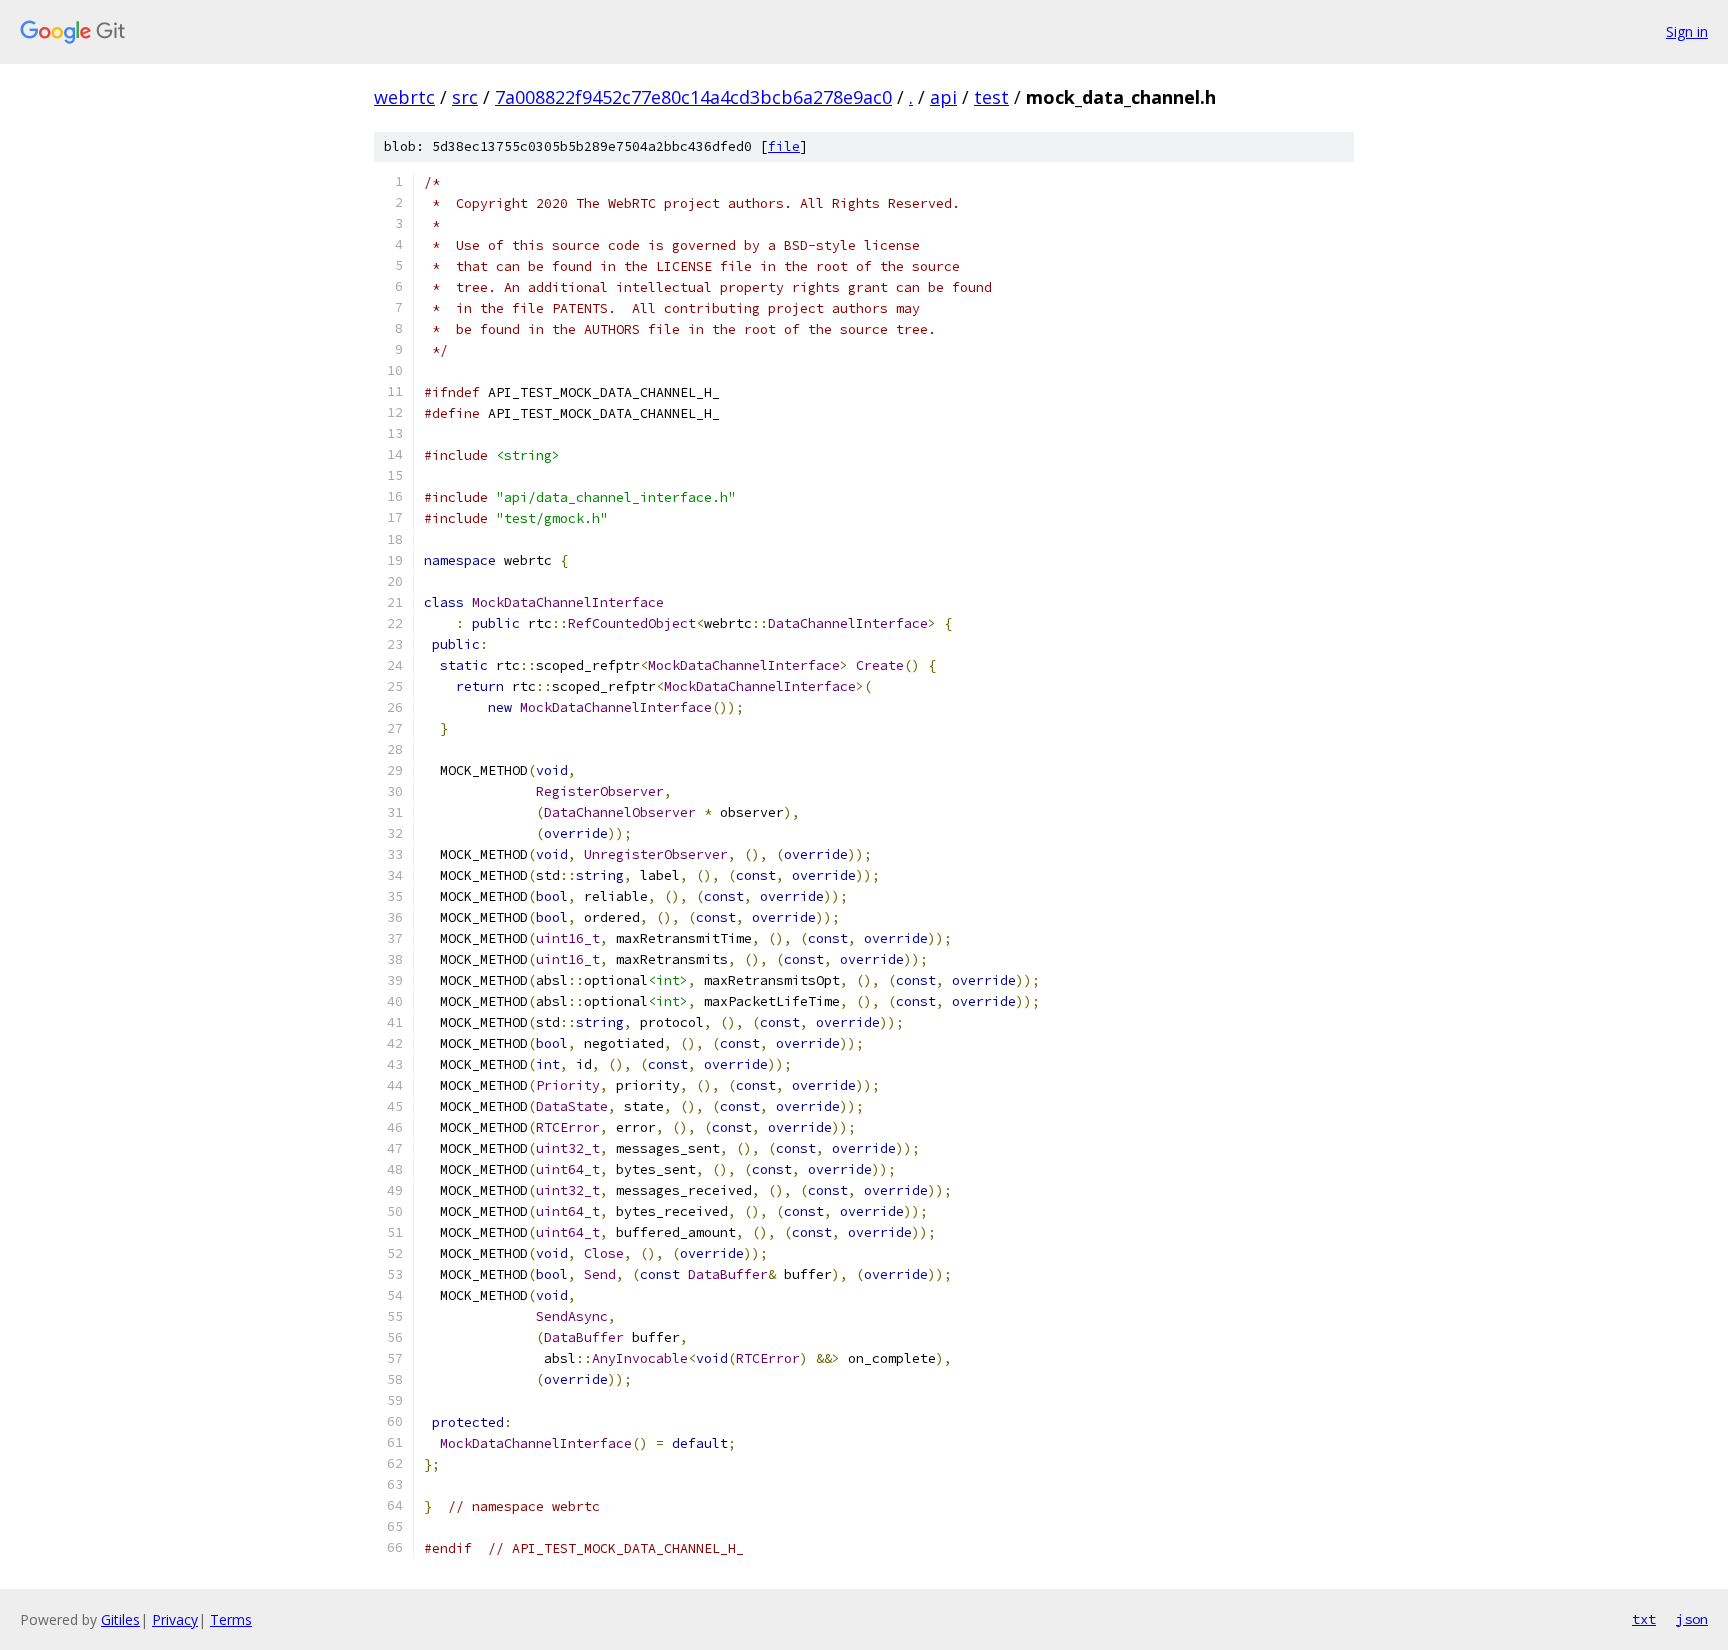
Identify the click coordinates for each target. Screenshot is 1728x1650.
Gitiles (120, 1619)
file (784, 146)
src (465, 97)
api (943, 97)
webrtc (404, 97)
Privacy (175, 1619)
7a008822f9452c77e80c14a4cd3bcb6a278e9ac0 (693, 97)
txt (1644, 1619)
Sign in (1687, 31)
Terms (231, 1619)
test (991, 97)
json (1692, 1619)
